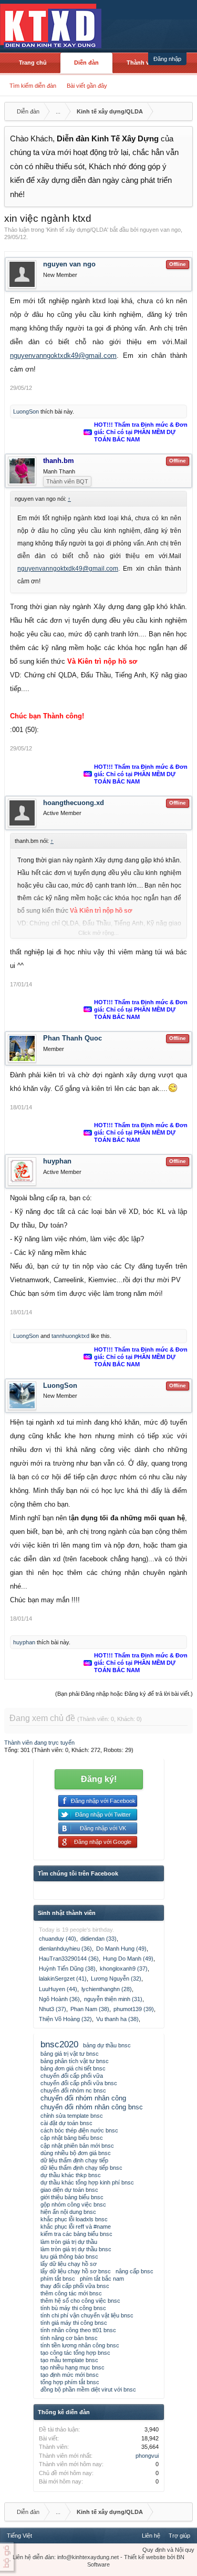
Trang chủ (33, 63)
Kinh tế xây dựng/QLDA (77, 230)
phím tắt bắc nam (102, 2279)
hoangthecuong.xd (74, 803)
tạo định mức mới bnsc (70, 2375)
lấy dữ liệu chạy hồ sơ (69, 2264)
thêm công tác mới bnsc (71, 2293)
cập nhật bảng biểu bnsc (72, 2138)
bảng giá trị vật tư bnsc (70, 2054)
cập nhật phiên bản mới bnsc (77, 2146)
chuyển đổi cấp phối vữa (72, 2076)
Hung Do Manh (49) (128, 1959)
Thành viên (142, 63)
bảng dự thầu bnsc (107, 2045)
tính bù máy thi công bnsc (73, 2308)
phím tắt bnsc (58, 2279)
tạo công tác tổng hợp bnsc (75, 2353)
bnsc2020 (59, 2044)
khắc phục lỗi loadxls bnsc (74, 2219)
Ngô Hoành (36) (59, 1999)
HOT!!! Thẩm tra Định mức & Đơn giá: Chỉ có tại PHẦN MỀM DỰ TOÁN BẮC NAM (141, 432)
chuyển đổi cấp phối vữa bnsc (79, 2083)
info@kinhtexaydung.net (88, 2557)
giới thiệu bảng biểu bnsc (72, 2197)
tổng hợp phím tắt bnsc (70, 2382)
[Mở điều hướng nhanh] (183, 111)
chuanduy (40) (58, 1939)
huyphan (57, 1161)
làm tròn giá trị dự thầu (69, 2242)
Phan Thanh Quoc (72, 1038)
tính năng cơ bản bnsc (69, 2338)
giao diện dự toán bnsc (69, 2190)
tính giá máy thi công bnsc (74, 2323)
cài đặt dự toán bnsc (66, 2123)
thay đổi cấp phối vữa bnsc (75, 2286)
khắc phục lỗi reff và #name (76, 2227)
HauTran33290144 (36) (69, 1959)
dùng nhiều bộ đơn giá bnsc (76, 2153)
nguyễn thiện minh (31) (113, 1999)
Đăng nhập (167, 59)
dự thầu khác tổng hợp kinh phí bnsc (87, 2182)
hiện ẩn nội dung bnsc (68, 2212)
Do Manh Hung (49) (121, 1949)
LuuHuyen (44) (58, 1989)
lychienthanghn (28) (107, 1989)
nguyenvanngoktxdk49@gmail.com (63, 356)
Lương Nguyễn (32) (116, 1979)
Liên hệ (151, 2536)
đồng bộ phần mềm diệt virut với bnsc (88, 2389)
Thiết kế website (145, 2557)
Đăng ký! (99, 1779)
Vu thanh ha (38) (117, 2019)
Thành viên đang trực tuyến (39, 1743)
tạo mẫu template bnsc (69, 2360)
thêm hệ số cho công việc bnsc (80, 2301)
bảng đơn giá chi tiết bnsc (73, 2068)
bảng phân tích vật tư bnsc (75, 2061)
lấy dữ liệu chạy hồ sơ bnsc (76, 2271)
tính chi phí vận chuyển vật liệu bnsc (87, 2315)
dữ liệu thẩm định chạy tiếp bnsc (81, 2168)
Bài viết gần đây (87, 86)
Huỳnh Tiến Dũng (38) (67, 1969)
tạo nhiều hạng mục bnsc (72, 2367)
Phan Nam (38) (90, 2009)
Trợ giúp (179, 2536)
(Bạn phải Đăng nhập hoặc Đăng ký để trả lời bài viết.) (124, 1694)
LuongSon (26, 411)
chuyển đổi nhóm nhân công (83, 2098)
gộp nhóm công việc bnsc (73, 2204)
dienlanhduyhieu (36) (65, 1949)
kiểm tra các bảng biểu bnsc (76, 2234)
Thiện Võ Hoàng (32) (65, 2019)
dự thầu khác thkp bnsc (71, 2175)
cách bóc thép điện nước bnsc (79, 2130)
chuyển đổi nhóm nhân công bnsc (92, 2107)
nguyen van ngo (160, 230)
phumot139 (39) (134, 2009)
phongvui (147, 2456)
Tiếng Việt (19, 2536)
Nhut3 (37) (53, 2009)
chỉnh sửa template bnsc (72, 2116)
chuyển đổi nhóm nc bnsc (73, 2090)
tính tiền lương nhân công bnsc (80, 2345)
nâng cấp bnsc (134, 2271)
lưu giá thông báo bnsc (69, 2256)
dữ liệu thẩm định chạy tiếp (74, 2160)
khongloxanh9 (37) (124, 1969)
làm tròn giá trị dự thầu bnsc (76, 2249)
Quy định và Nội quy (168, 2550)
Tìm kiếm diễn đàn (33, 86)
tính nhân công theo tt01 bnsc (78, 2330)
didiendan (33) (98, 1939)
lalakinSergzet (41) (63, 1979)
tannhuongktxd (70, 1336)
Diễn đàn (86, 63)
